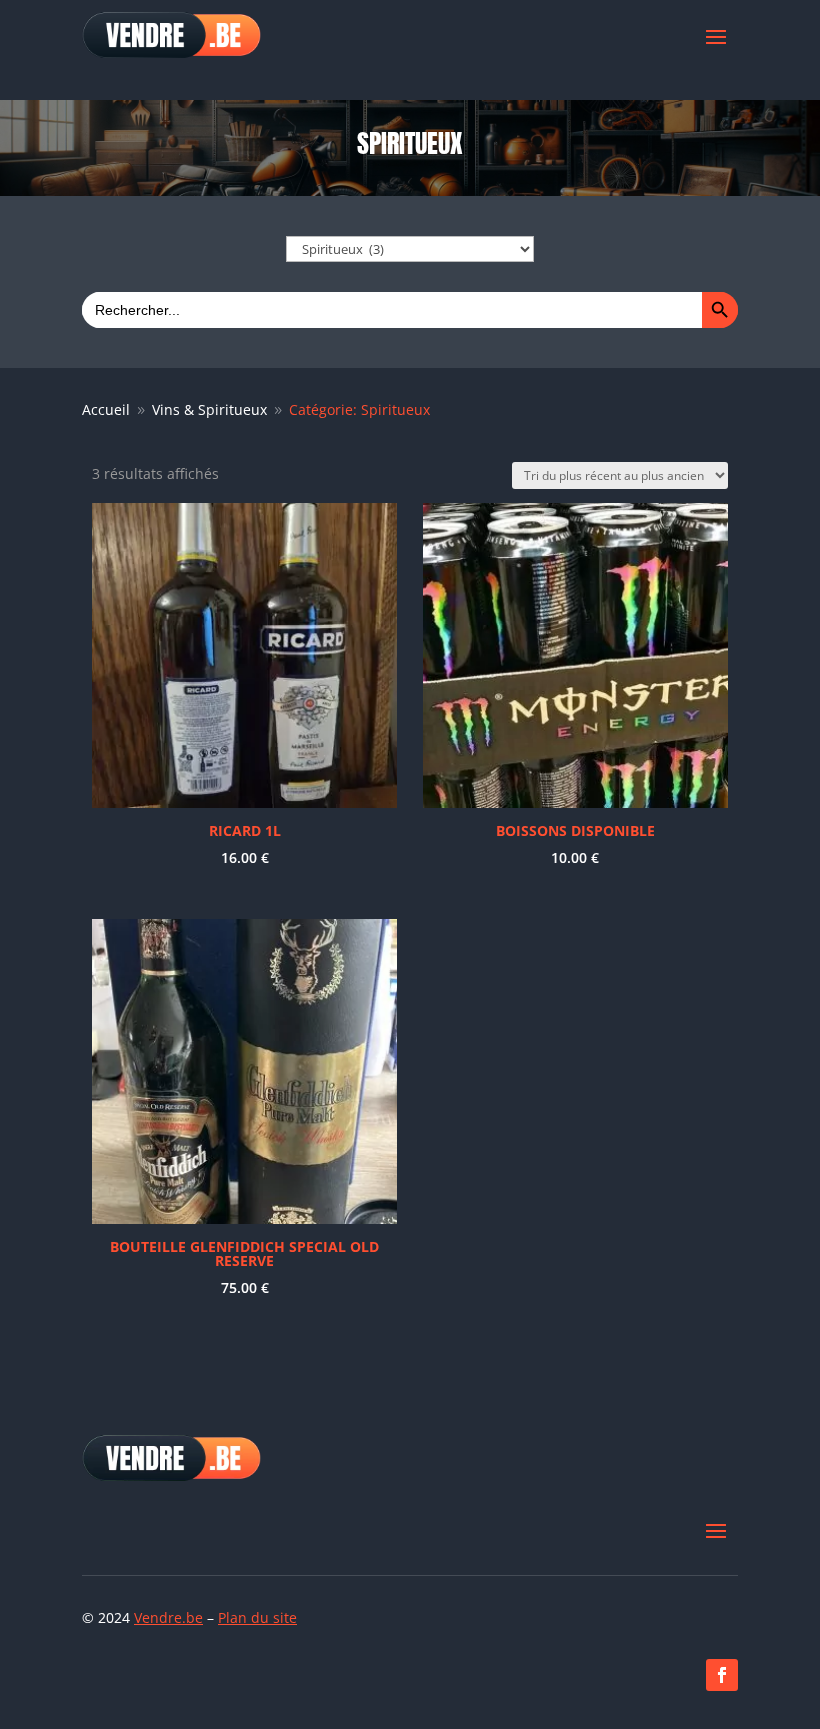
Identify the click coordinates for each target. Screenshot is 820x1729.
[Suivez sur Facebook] (722, 1675)
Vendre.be (168, 1617)
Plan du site (257, 1617)
